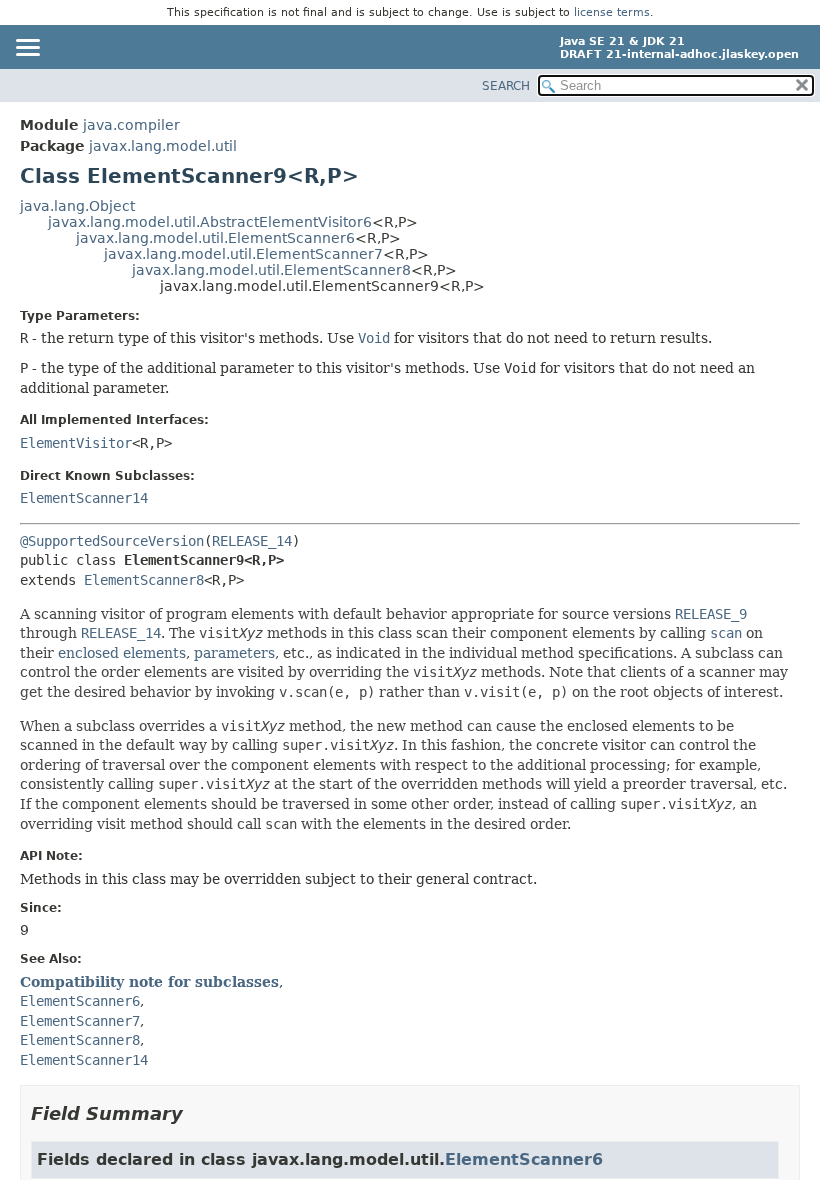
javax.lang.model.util (163, 146)
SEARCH (506, 86)
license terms (612, 12)
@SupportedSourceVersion (112, 541)
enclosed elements (122, 653)
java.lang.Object (77, 206)
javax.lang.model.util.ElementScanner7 (243, 254)
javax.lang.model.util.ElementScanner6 (215, 238)
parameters (234, 653)
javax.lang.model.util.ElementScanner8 (271, 270)
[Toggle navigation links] (27, 49)
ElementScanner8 (144, 580)
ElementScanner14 (84, 498)
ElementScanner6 (524, 1159)
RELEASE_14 (252, 541)
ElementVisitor (76, 443)
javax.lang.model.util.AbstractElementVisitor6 (210, 222)
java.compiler (131, 125)
